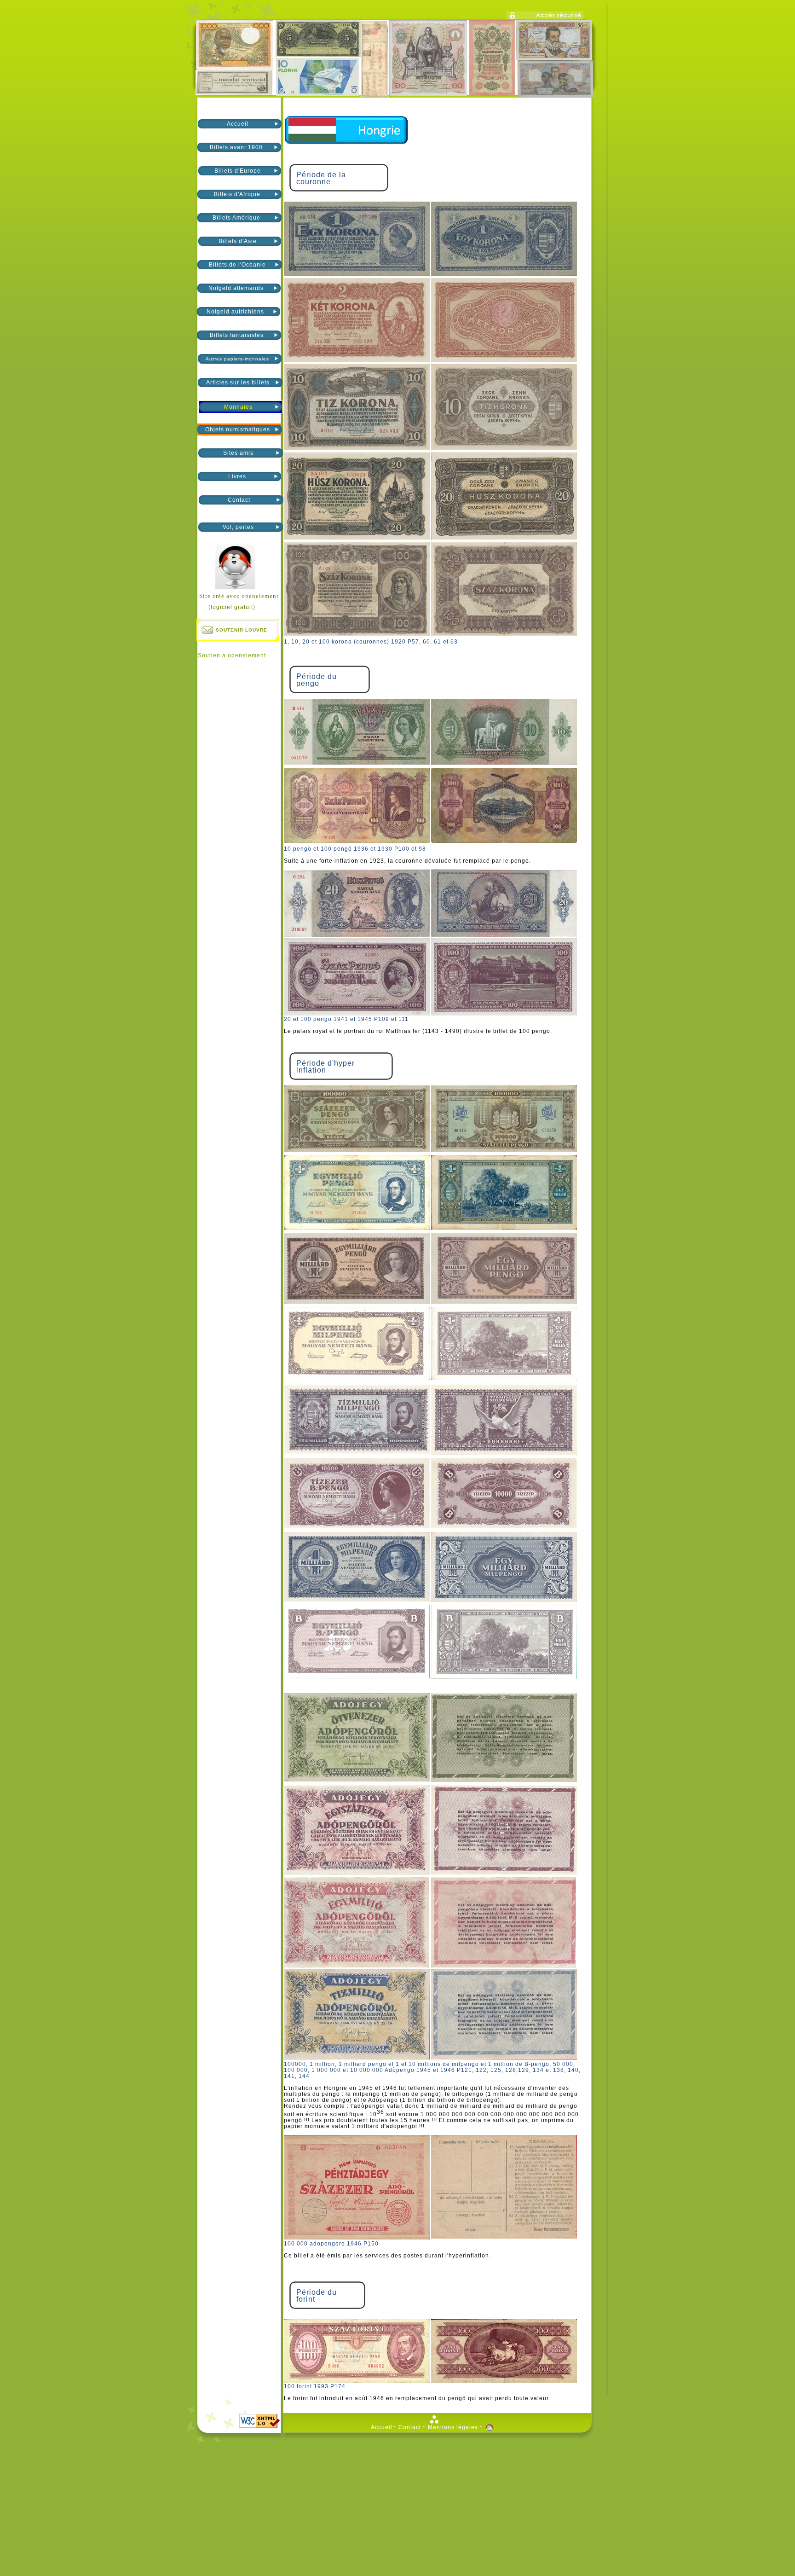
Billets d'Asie (238, 241)
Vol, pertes (238, 527)
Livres (237, 476)
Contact (239, 500)
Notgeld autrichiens (236, 312)
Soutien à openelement (232, 656)
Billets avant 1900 (237, 147)
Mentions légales (453, 2428)
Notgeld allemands (237, 288)
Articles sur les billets (238, 383)
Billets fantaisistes (237, 335)
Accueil (238, 124)
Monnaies (238, 407)
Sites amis (238, 453)
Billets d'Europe (238, 171)
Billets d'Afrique (237, 194)
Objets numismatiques (238, 429)
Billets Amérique (237, 218)
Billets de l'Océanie (237, 265)
